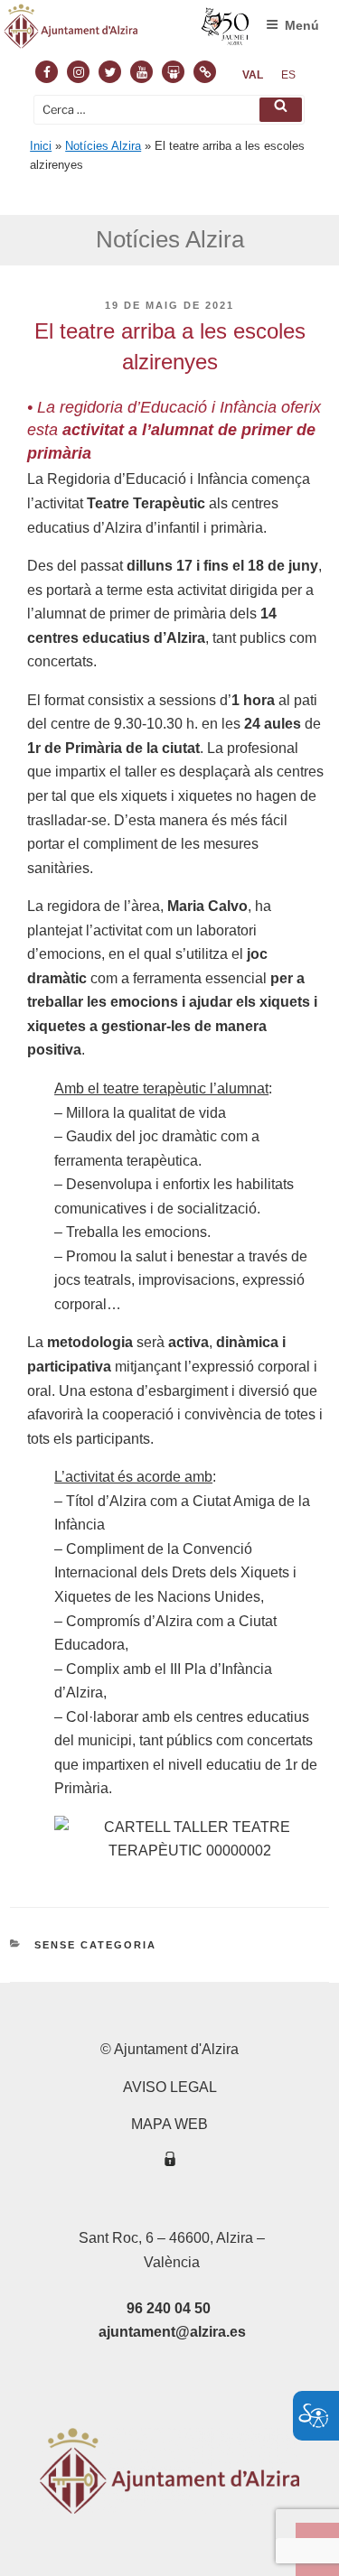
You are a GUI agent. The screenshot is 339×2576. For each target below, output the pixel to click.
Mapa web (169, 2124)
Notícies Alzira (103, 146)
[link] (253, 75)
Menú (302, 25)
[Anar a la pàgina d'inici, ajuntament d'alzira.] (127, 30)
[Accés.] (170, 2162)
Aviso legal (170, 2087)
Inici (41, 146)
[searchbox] (169, 110)
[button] (281, 110)
